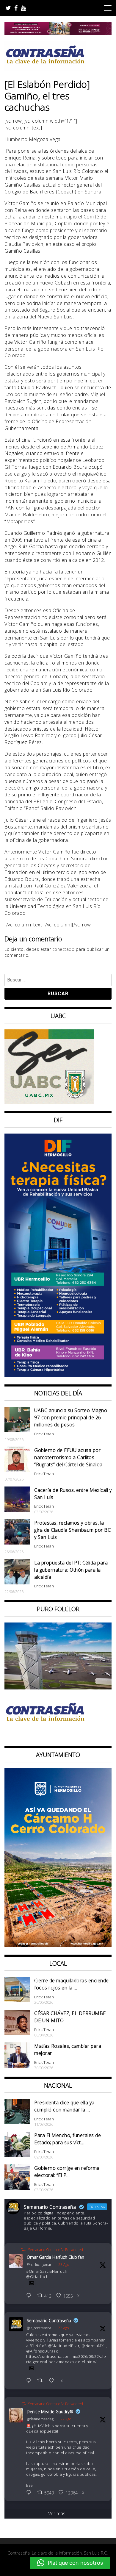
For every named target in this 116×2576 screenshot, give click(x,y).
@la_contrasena (39, 2328)
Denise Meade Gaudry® (50, 2412)
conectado (64, 949)
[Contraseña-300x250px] (49, 1102)
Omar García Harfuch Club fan (55, 2257)
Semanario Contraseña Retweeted (55, 2250)
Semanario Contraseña (49, 2321)
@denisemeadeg (40, 2419)
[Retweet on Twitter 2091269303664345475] (42, 2381)
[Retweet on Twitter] (23, 2249)
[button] (70, 2563)
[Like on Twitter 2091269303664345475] (53, 2381)
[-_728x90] (58, 33)
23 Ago (64, 2265)
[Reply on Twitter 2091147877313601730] (30, 2493)
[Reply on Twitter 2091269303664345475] (30, 2381)
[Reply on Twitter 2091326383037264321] (30, 2296)
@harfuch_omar (39, 2265)
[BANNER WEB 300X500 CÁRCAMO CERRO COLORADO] (58, 1945)
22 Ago (63, 2328)
